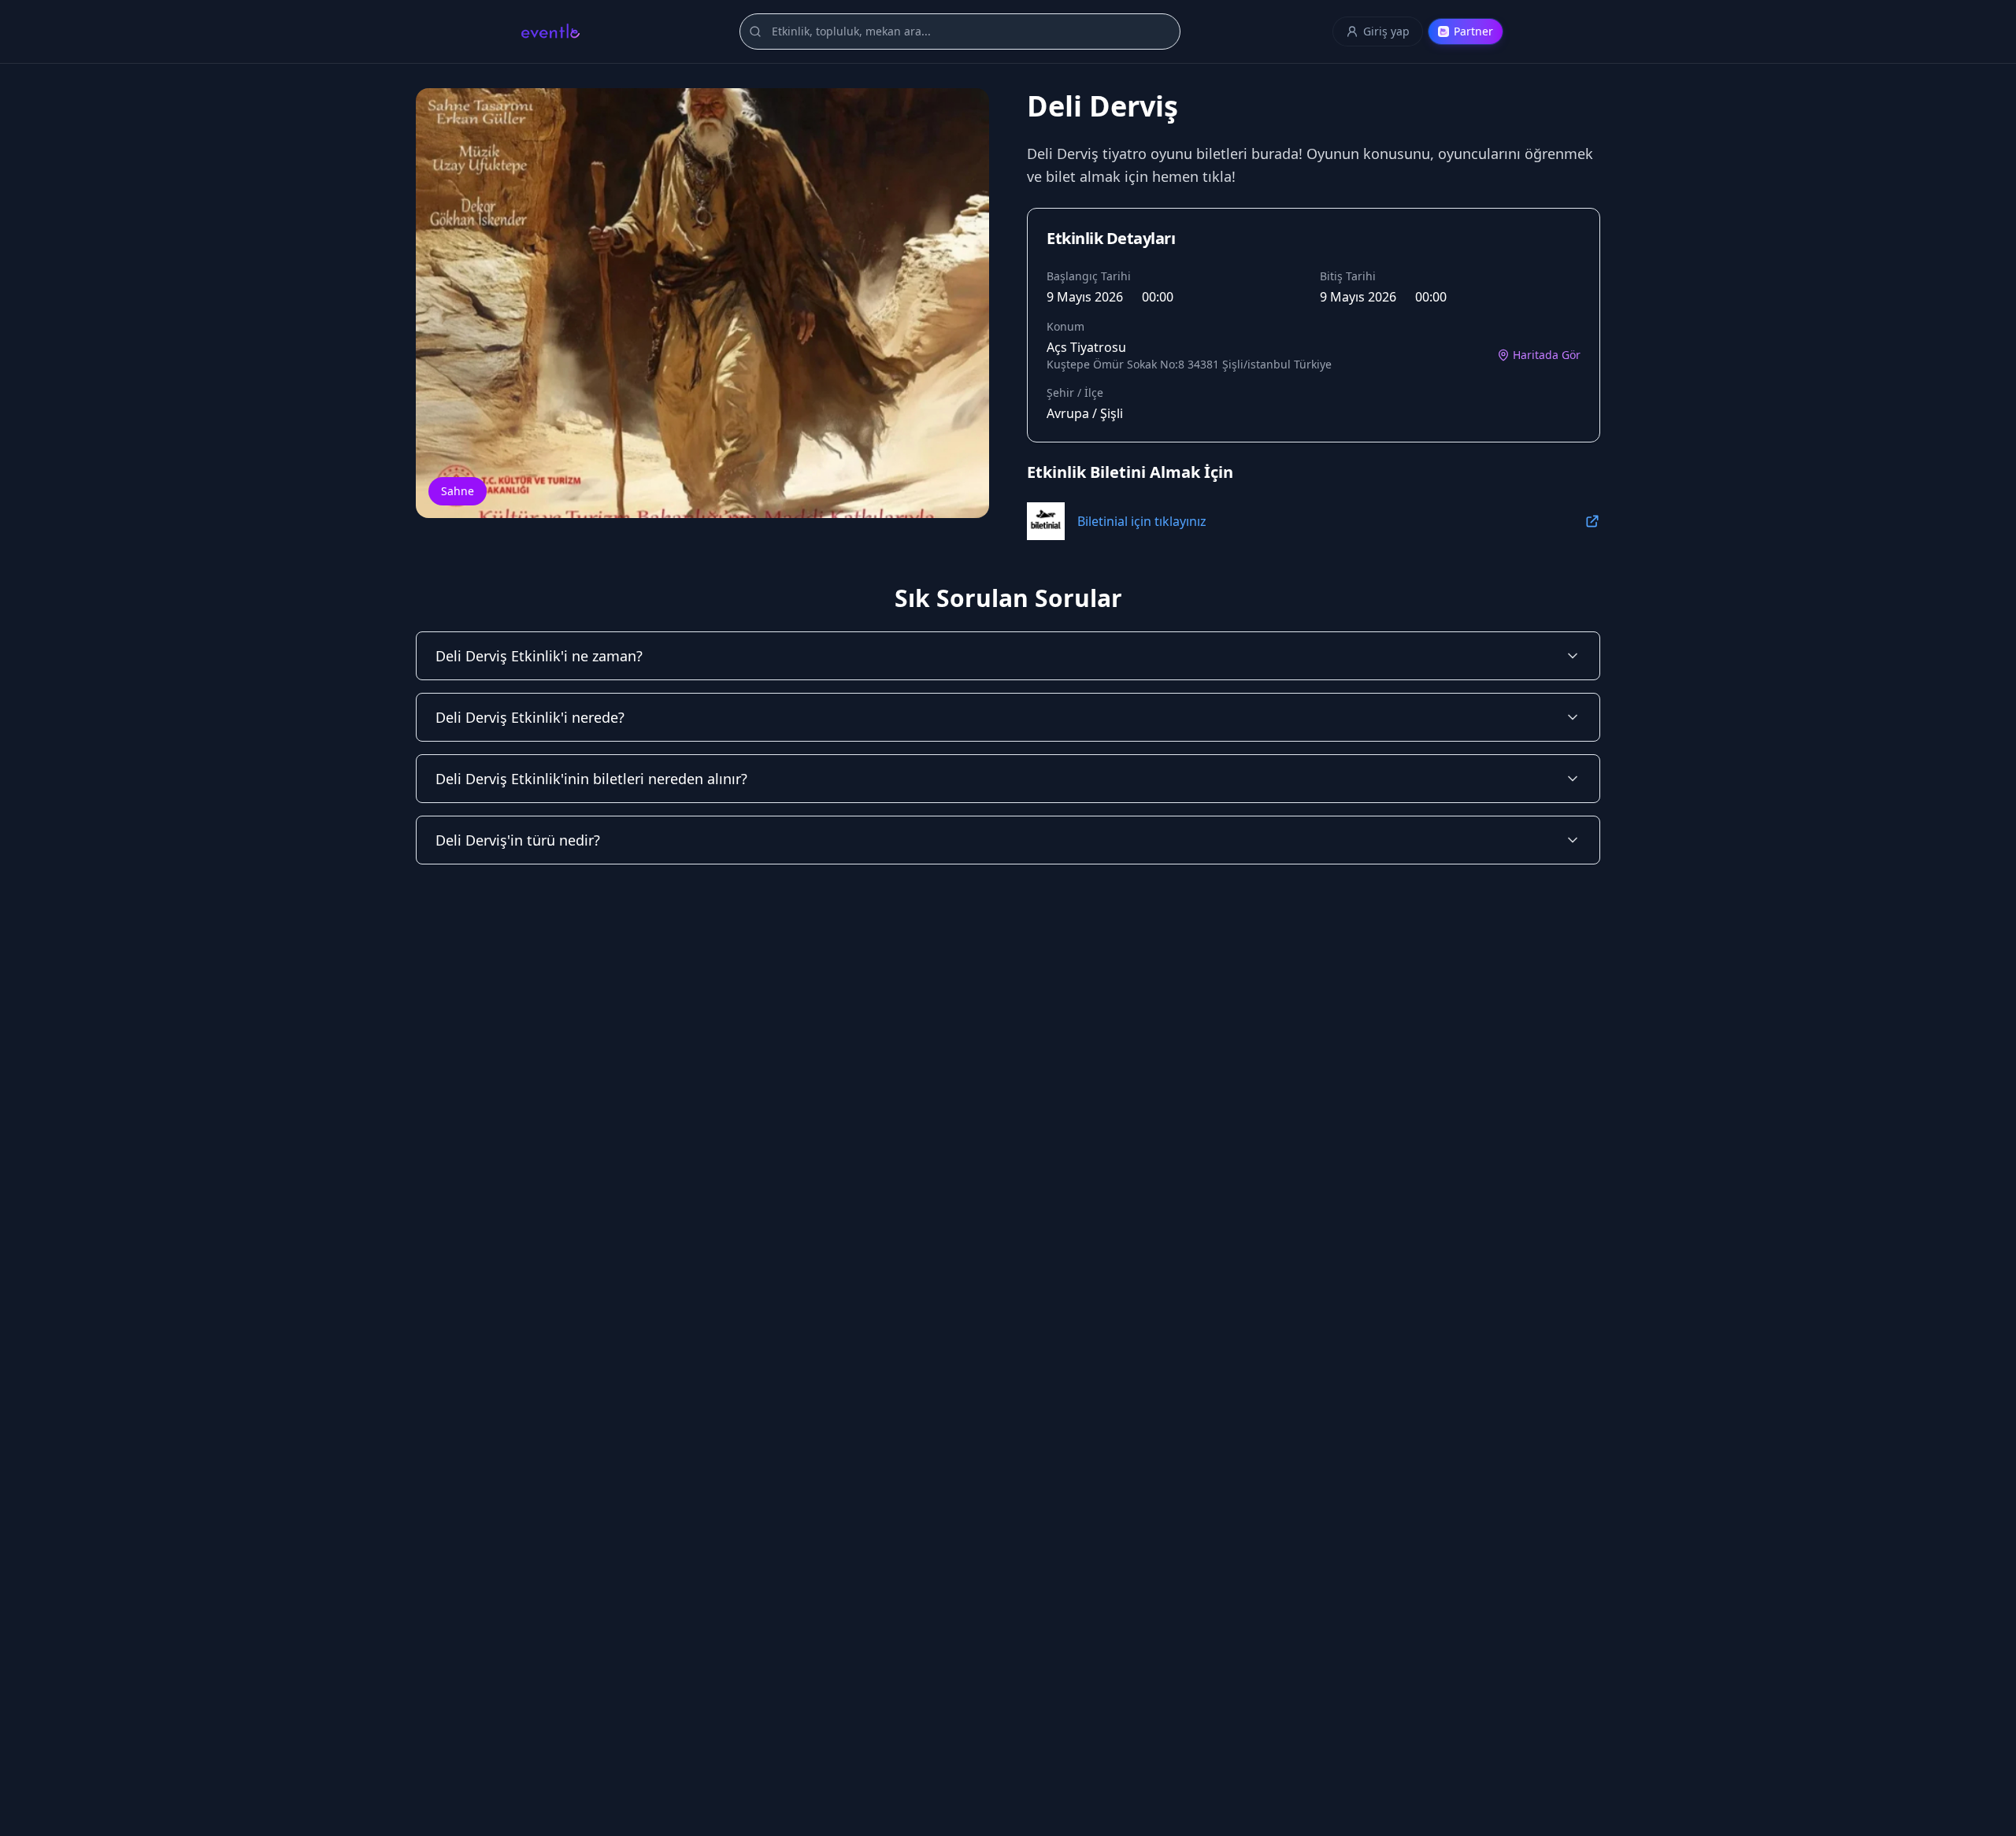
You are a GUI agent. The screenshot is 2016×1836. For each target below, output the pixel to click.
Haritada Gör (1547, 355)
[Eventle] (550, 31)
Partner (1473, 31)
